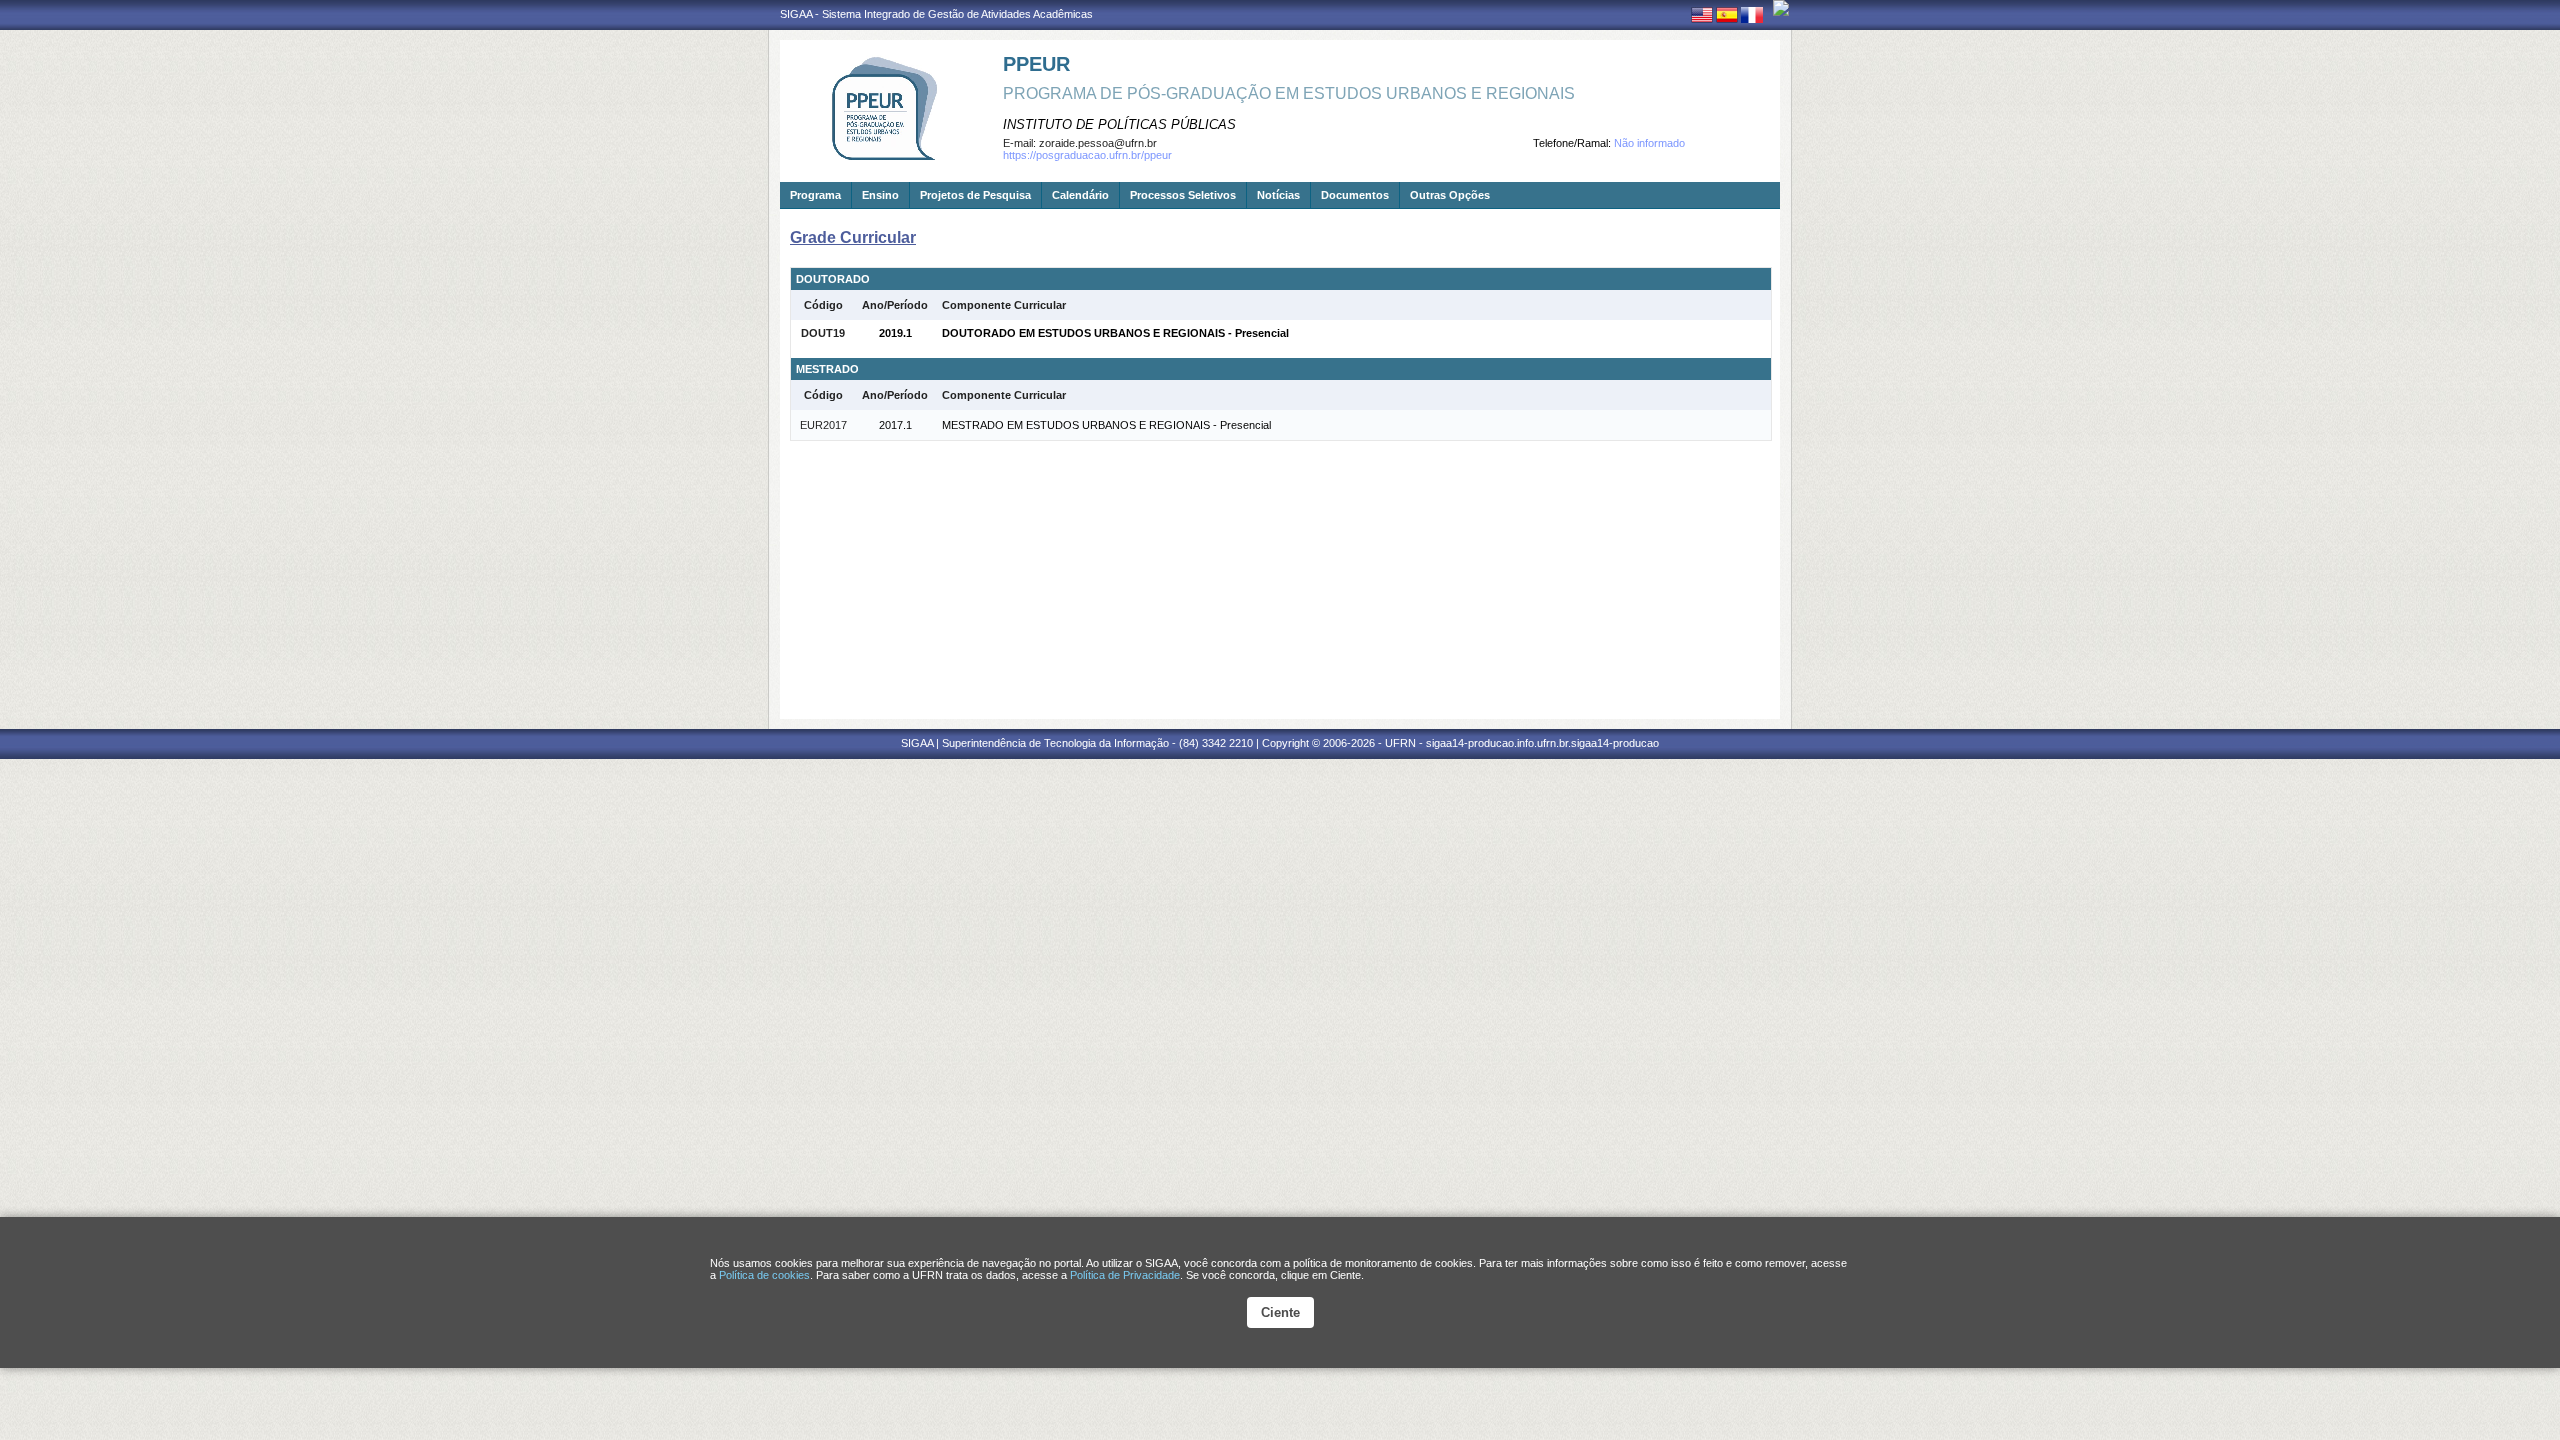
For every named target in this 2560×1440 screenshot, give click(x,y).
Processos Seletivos (1183, 195)
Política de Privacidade (1125, 1275)
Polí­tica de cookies (764, 1275)
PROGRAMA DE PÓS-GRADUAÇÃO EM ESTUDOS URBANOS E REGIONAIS (1289, 93)
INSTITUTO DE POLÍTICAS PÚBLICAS (1119, 124)
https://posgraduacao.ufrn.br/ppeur (1087, 155)
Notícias (1278, 195)
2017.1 (895, 425)
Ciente (1280, 1312)
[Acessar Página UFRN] (1781, 8)
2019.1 (895, 333)
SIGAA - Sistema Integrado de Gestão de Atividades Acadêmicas (936, 14)
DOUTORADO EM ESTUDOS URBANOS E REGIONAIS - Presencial (1115, 333)
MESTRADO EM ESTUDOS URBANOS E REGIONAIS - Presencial (1106, 425)
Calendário (1080, 195)
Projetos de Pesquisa (975, 195)
